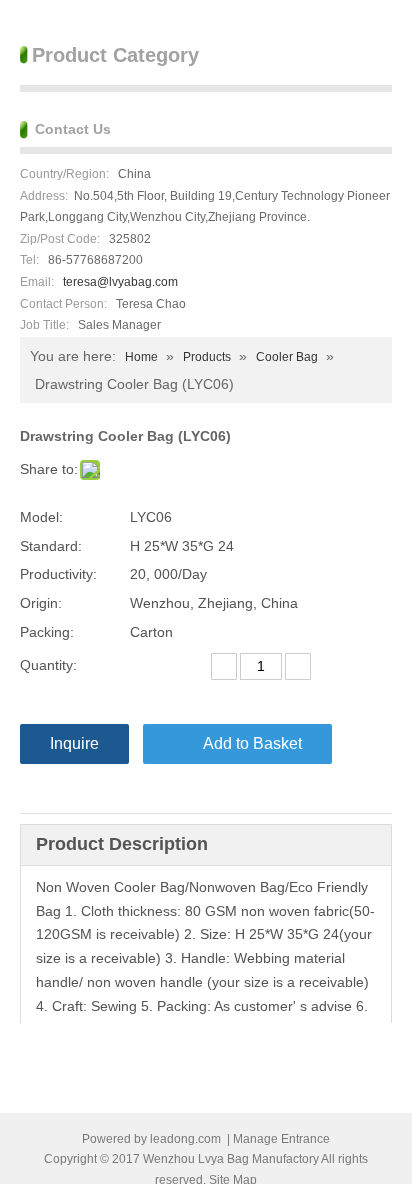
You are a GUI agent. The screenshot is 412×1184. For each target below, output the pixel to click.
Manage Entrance (281, 1139)
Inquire (74, 743)
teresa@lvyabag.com (120, 282)
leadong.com (185, 1139)
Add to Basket (252, 743)
